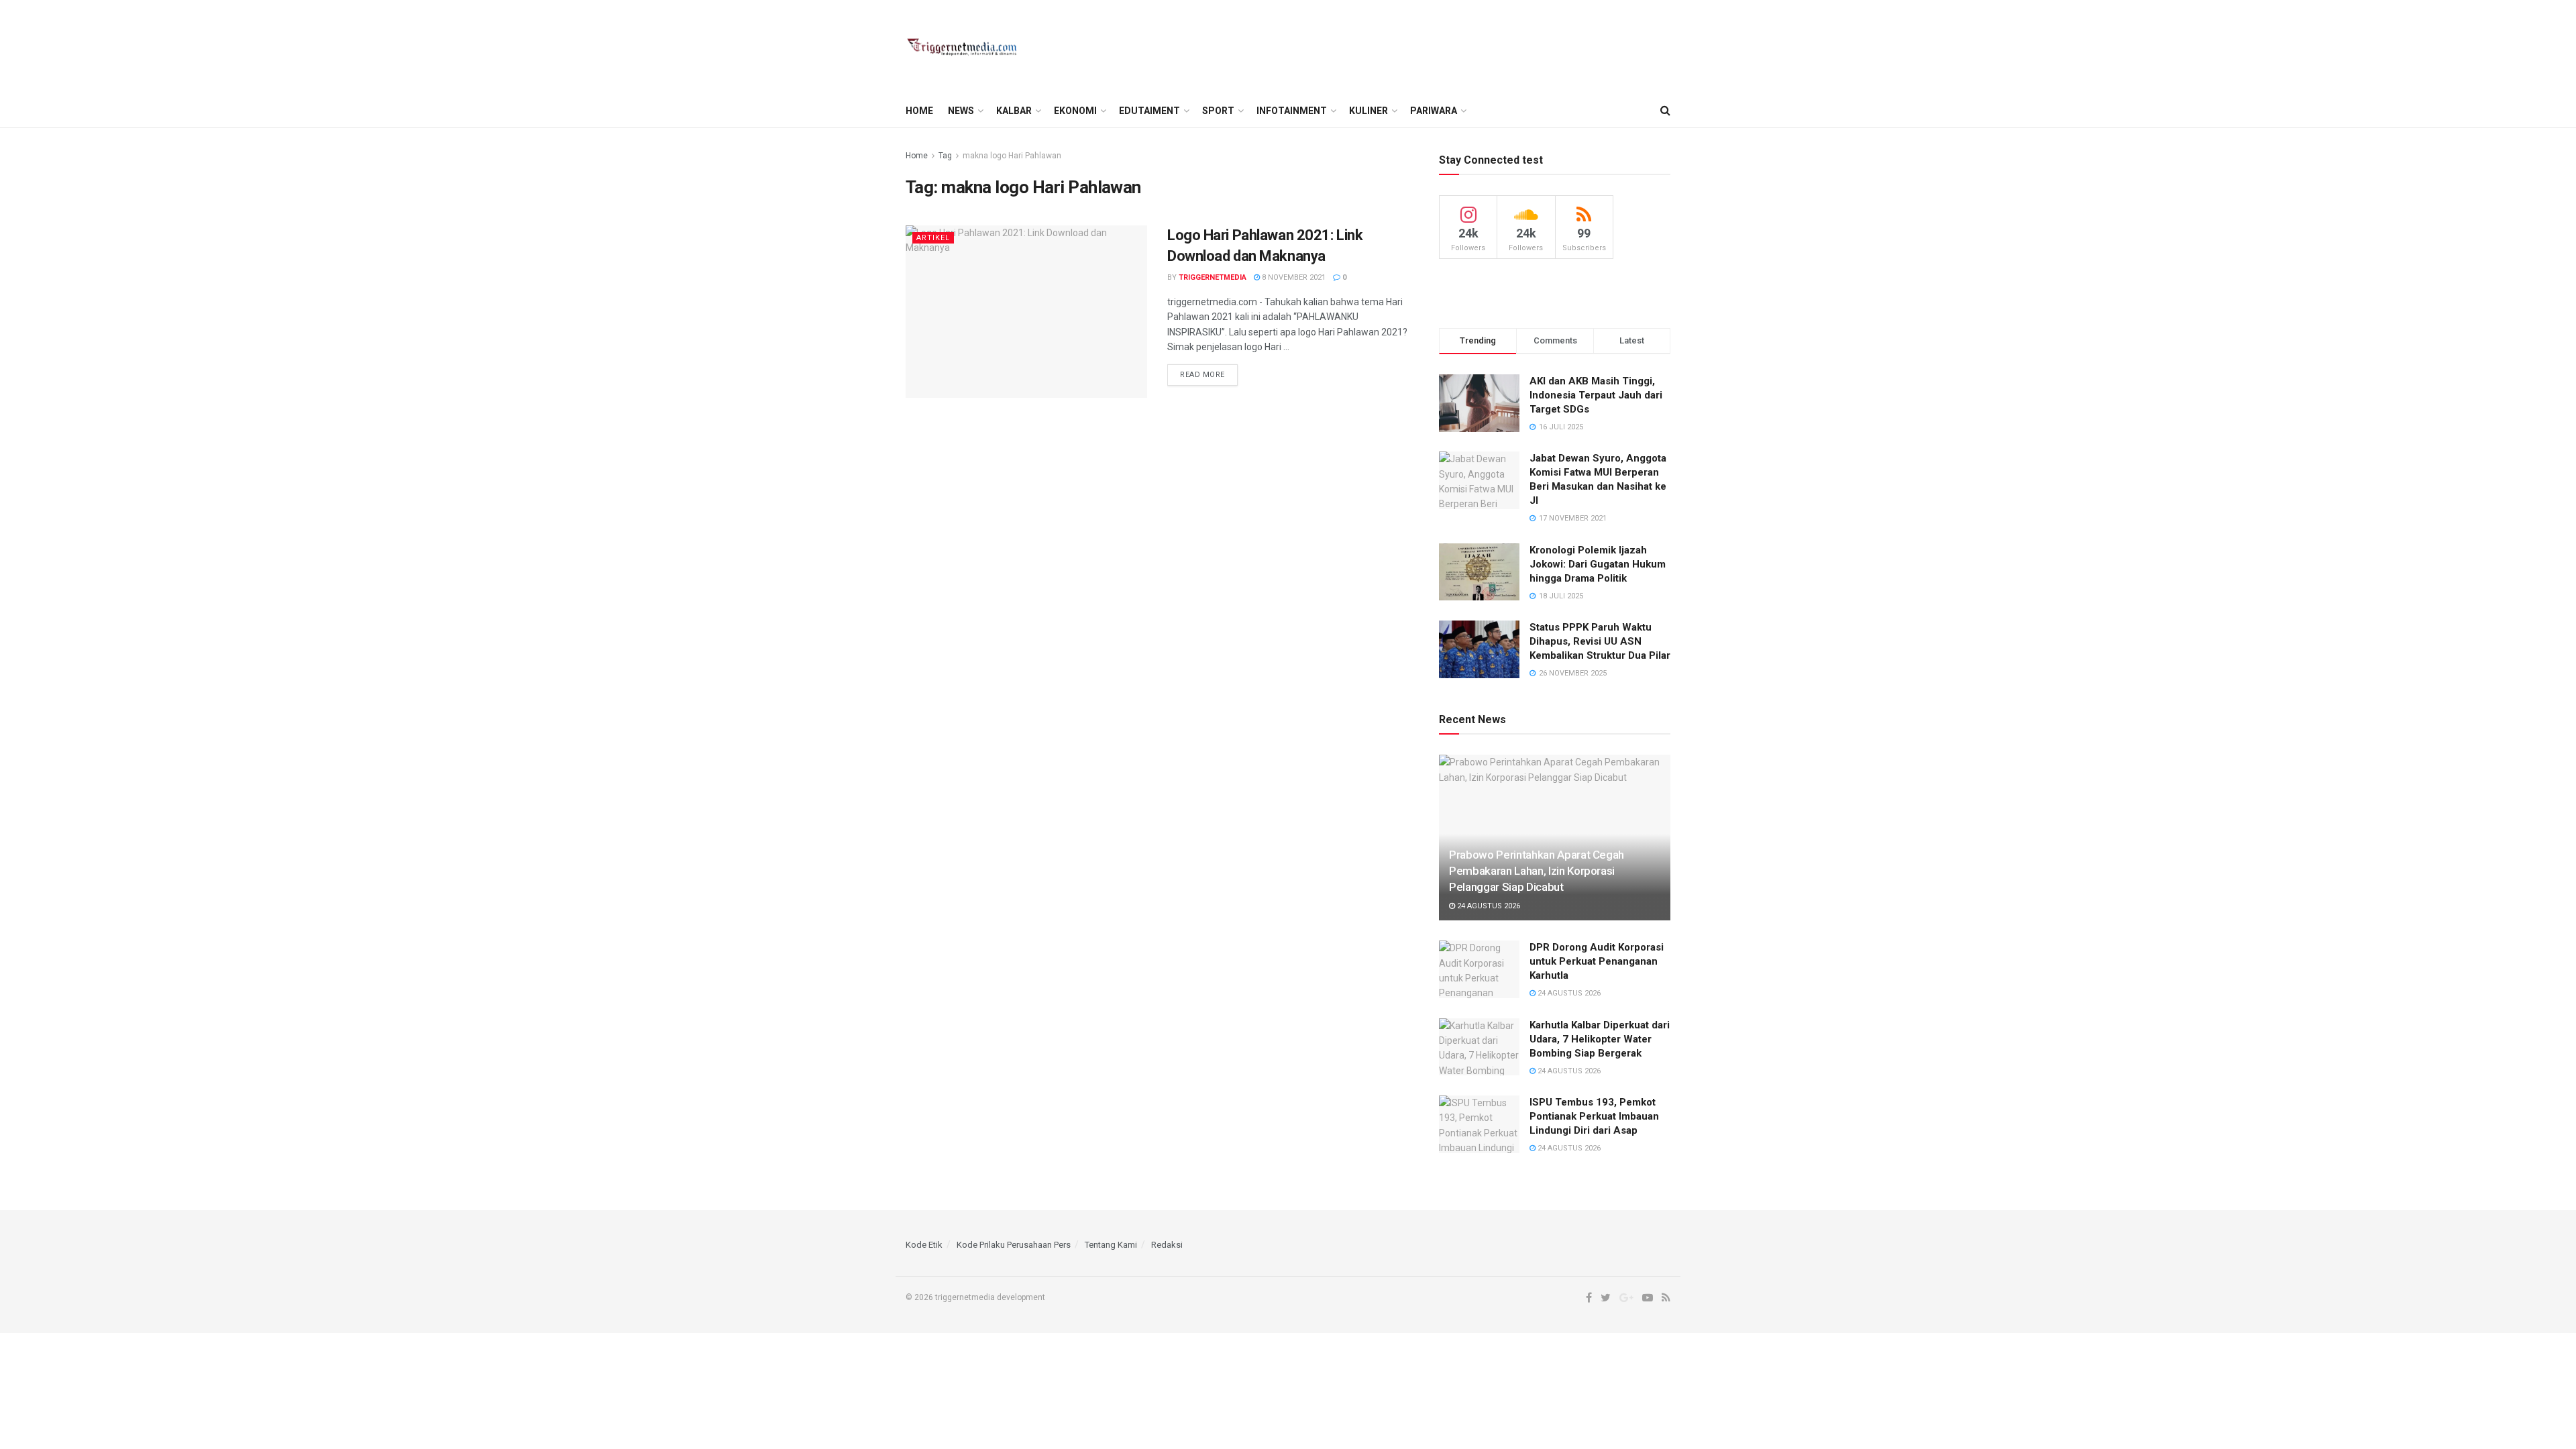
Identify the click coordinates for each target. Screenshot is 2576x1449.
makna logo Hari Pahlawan (1012, 156)
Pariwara (1434, 111)
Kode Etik (924, 1245)
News (961, 111)
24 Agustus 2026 (1488, 906)
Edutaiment (1149, 111)
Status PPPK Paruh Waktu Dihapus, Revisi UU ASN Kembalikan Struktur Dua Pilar (1600, 641)
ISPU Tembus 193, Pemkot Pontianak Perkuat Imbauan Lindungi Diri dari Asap (1594, 1116)
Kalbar (1014, 111)
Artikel (933, 238)
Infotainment (1292, 111)
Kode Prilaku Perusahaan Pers (1014, 1245)
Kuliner (1368, 111)
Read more (1202, 375)
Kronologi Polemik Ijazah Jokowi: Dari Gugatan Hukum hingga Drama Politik (1598, 564)
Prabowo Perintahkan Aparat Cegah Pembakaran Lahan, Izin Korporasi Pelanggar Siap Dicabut (1537, 871)
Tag (945, 156)
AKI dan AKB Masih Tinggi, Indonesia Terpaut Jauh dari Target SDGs (1596, 395)
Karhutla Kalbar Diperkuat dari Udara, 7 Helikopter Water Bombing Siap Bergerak (1600, 1039)
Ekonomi (1075, 111)
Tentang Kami (1111, 1245)
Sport (1218, 111)
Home (919, 111)
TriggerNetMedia (1213, 277)
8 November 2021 (1293, 277)
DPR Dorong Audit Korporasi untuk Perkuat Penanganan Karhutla (1597, 961)
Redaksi (1167, 1245)
